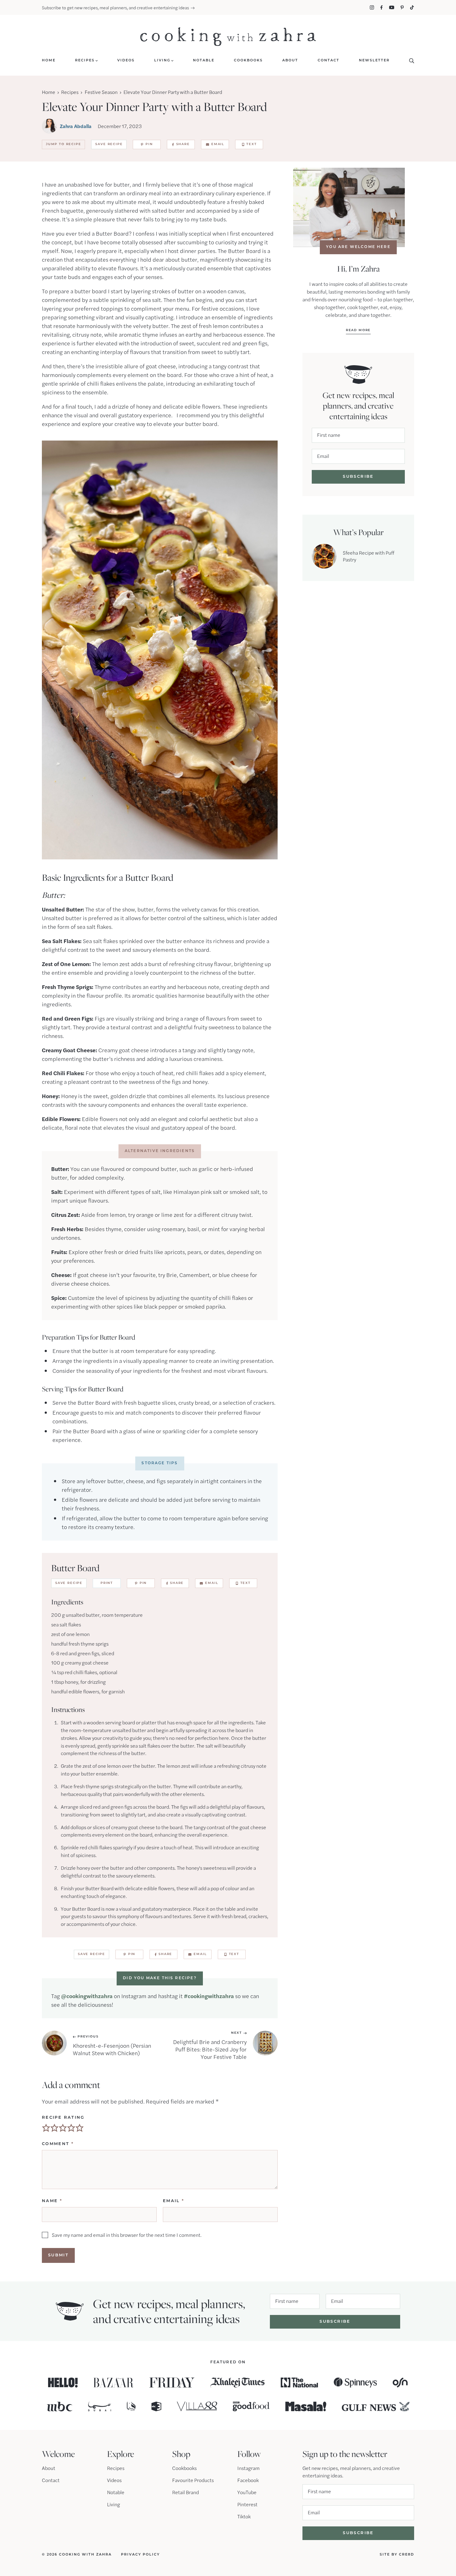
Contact (51, 2480)
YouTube (247, 2492)
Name (52, 2201)
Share (183, 144)
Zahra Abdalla (76, 126)
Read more (358, 330)
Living (114, 2504)
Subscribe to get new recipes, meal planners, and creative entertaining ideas (115, 7)
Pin (149, 144)
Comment (58, 2144)
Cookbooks (184, 2468)
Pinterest (247, 2504)
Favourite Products (193, 2480)
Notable (116, 2492)
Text (251, 144)
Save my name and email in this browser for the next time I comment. (127, 2235)
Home (49, 92)
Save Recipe (109, 144)
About (49, 2468)
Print (107, 1583)
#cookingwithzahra (209, 1996)
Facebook (248, 2480)
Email (218, 144)
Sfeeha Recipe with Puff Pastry (369, 556)
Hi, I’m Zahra (358, 269)
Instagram (248, 2468)
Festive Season (101, 92)
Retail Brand (186, 2492)
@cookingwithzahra (87, 1996)
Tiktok (244, 2516)
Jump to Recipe (63, 144)
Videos (114, 2480)
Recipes (70, 92)
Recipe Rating (63, 2118)
